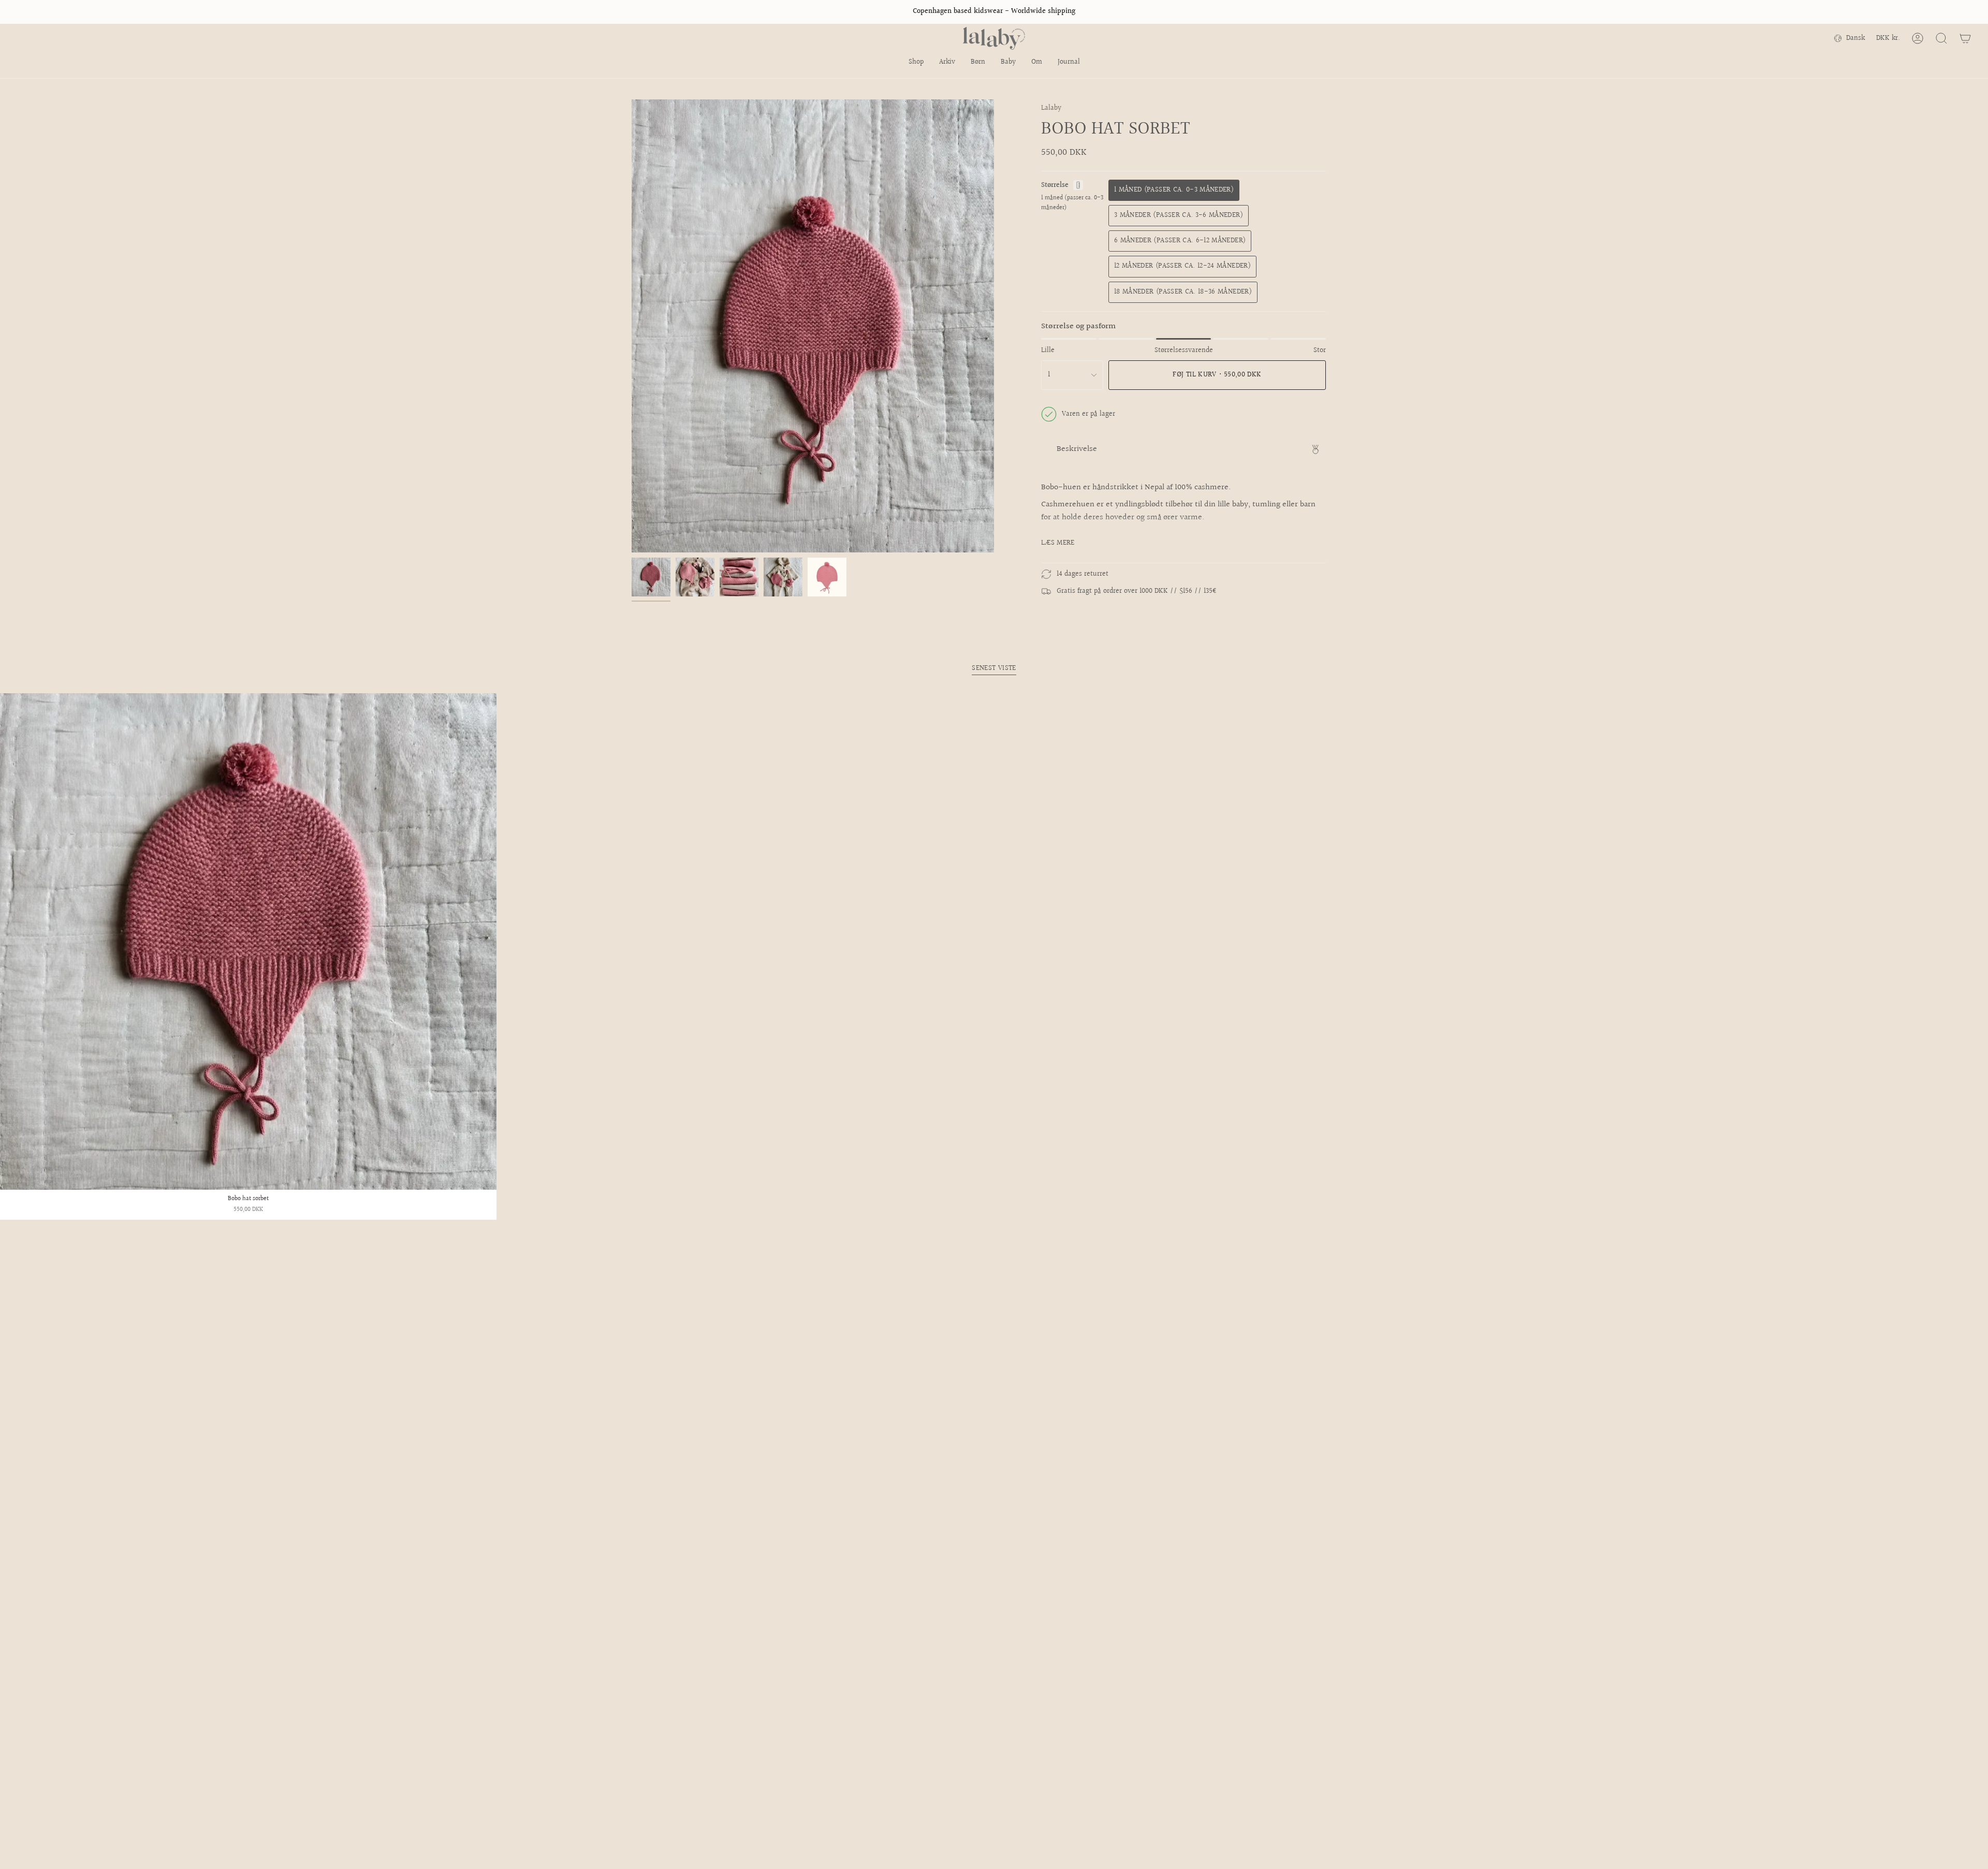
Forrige (632, 326)
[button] (916, 63)
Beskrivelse (1077, 449)
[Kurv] (1965, 38)
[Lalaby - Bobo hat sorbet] (248, 941)
